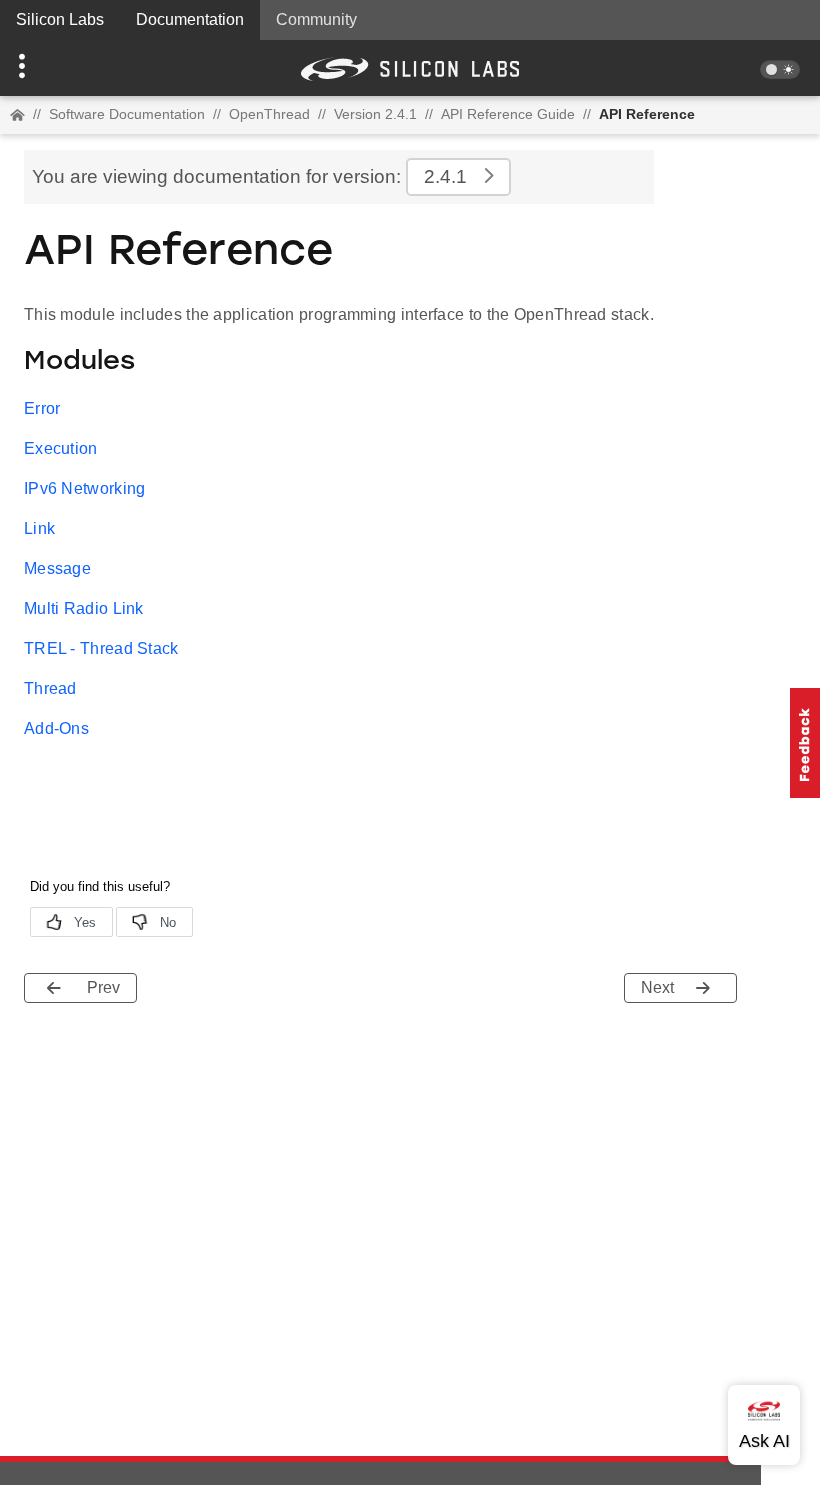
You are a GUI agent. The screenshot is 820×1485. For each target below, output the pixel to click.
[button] (61, 68)
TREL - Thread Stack (101, 648)
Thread (50, 688)
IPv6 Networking (85, 488)
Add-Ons (56, 728)
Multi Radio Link (84, 608)
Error (42, 408)
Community (316, 19)
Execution (61, 448)
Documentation (190, 19)
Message (57, 568)
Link (39, 528)
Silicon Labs (60, 19)
